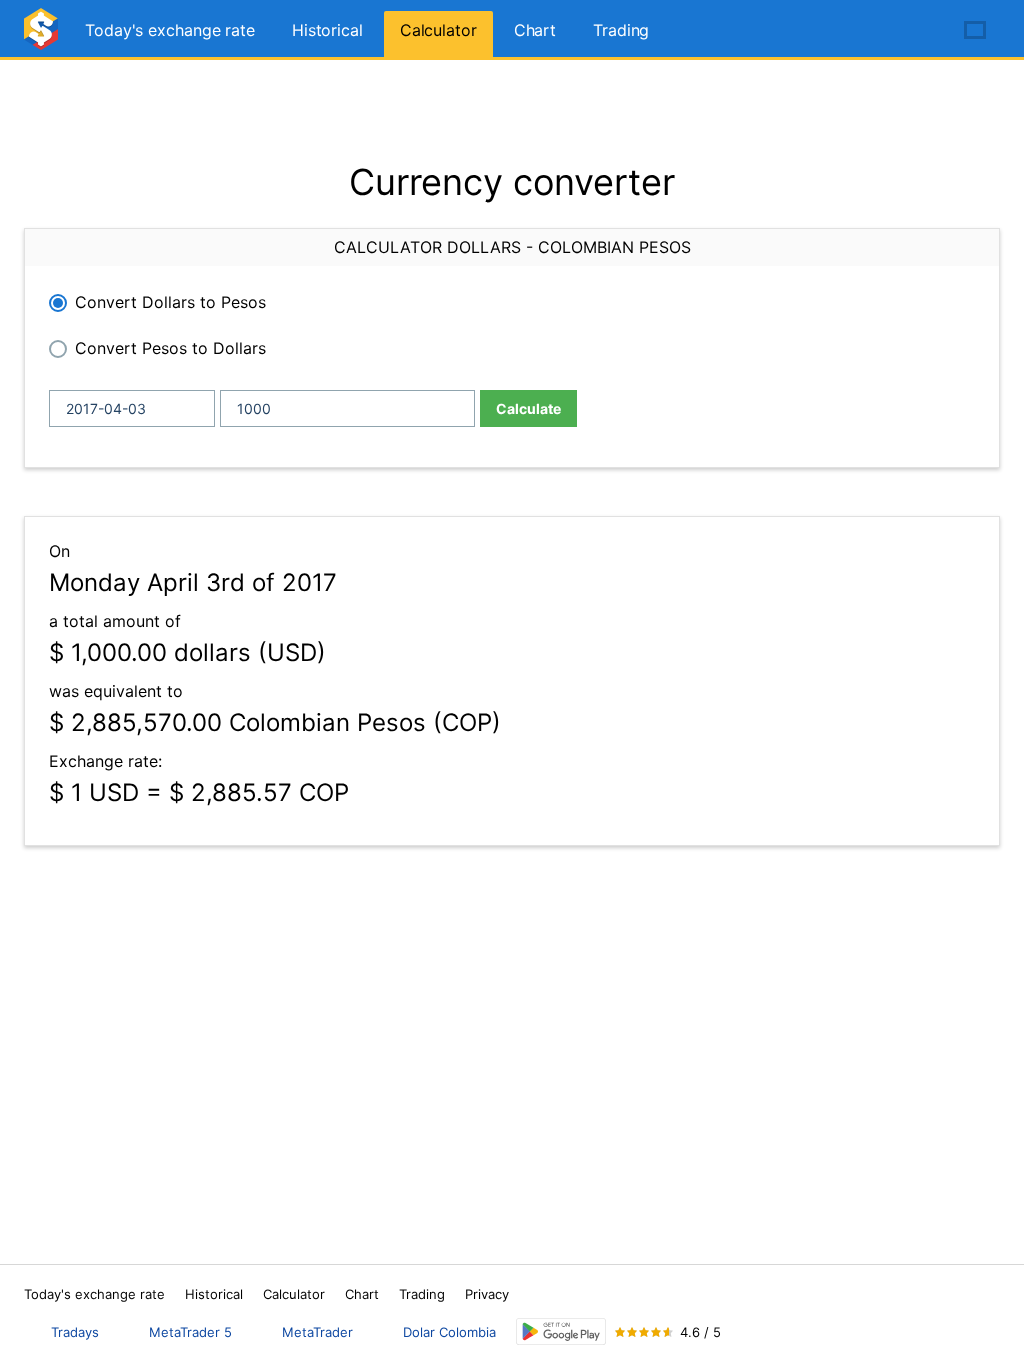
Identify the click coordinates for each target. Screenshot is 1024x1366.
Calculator (438, 30)
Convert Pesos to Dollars (170, 348)
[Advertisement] (512, 110)
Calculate (528, 408)
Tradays (75, 1332)
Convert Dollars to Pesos (170, 302)
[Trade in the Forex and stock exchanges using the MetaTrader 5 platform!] (918, 31)
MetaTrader (317, 1332)
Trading (621, 30)
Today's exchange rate (170, 30)
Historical (327, 30)
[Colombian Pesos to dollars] (44, 37)
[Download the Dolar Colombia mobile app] (561, 1331)
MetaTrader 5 (190, 1332)
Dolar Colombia (449, 1332)
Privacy (487, 1294)
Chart (535, 30)
